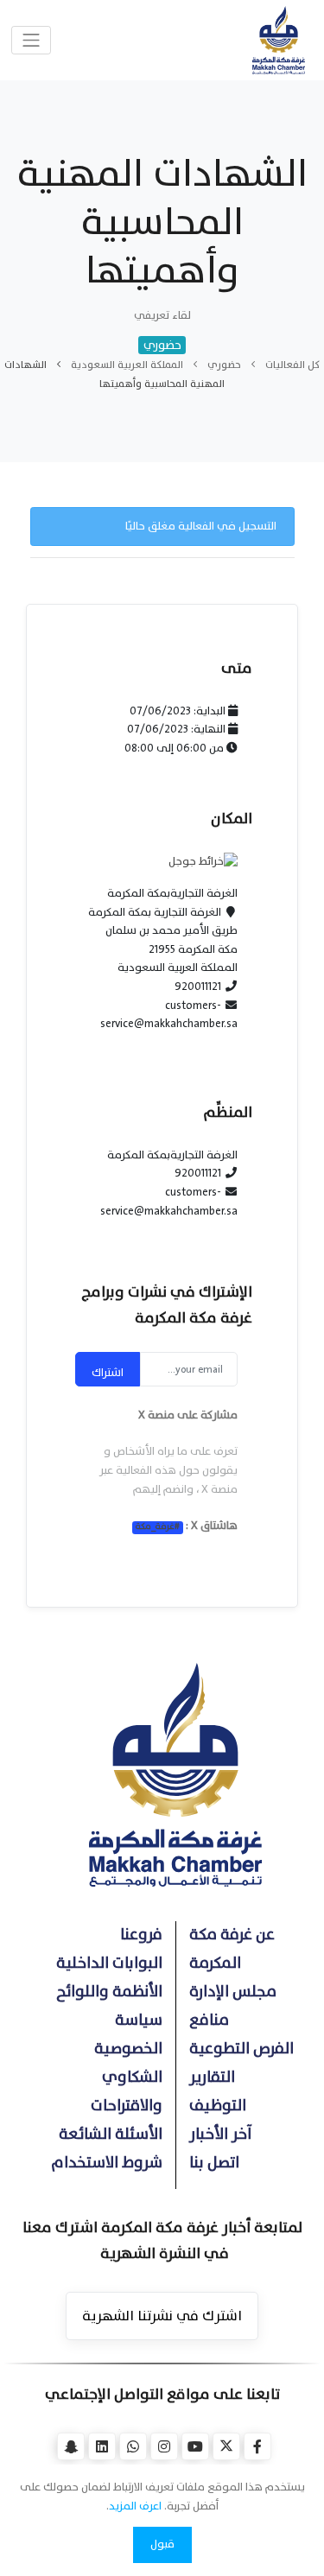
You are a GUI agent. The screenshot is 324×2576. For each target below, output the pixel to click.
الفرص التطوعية (241, 2049)
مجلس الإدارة (233, 1992)
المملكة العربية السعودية (127, 365)
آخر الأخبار (221, 2134)
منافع (209, 2020)
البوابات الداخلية (109, 1963)
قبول (162, 2544)
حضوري (224, 365)
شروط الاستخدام (107, 2163)
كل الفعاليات (292, 365)
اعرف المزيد (135, 2506)
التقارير (212, 2077)
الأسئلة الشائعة (111, 2134)
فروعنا (141, 1935)
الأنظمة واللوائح (109, 1992)
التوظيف (218, 2106)
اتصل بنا (214, 2163)
